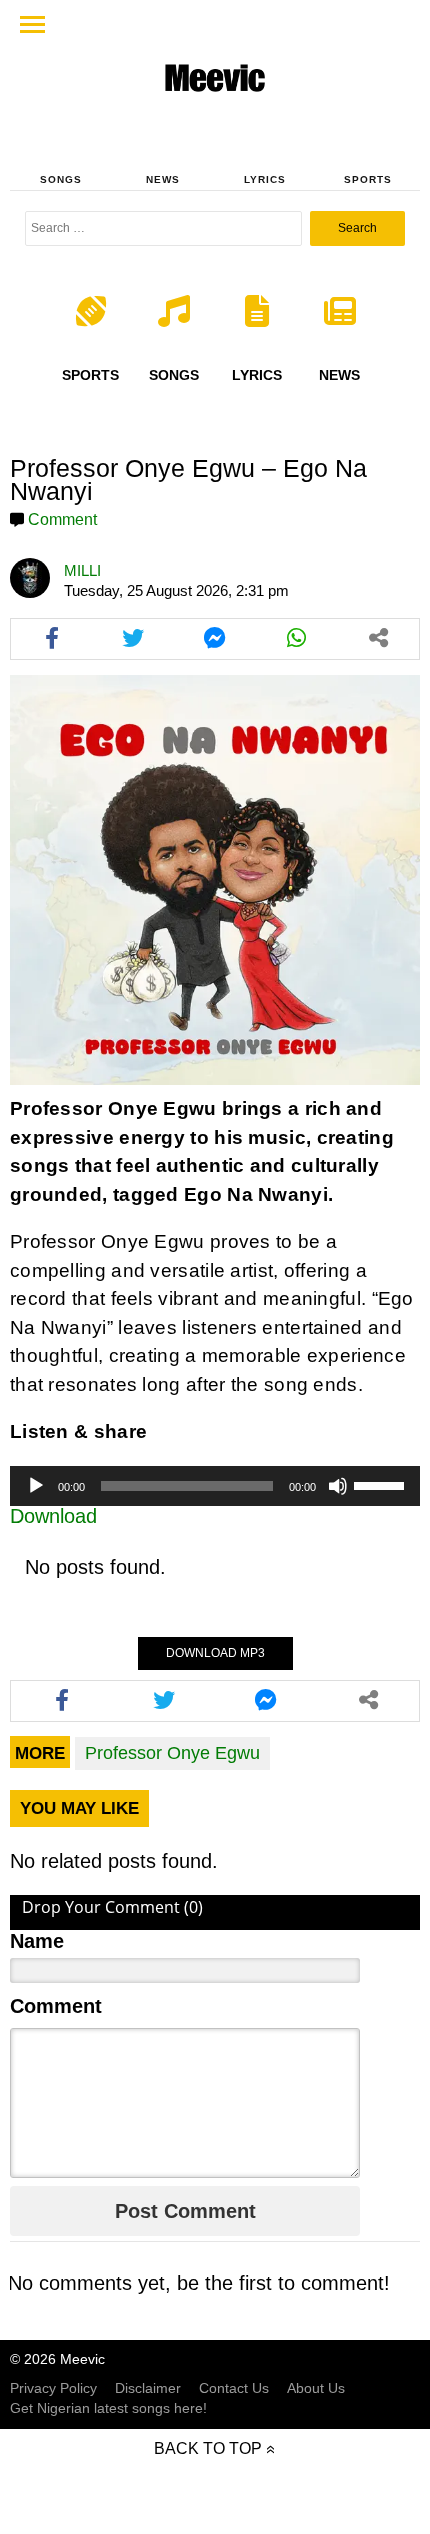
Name (37, 1941)
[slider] (382, 1484)
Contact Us (234, 2388)
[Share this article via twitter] (134, 639)
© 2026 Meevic (57, 2359)
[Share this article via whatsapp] (297, 639)
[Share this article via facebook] (52, 639)
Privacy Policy (53, 2388)
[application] (215, 1486)
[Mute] (338, 1486)
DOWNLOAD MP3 (215, 1653)
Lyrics (265, 179)
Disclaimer (148, 2388)
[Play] (36, 1486)
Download (53, 1516)
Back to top (208, 2448)
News (163, 179)
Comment (62, 519)
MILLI (82, 570)
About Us (316, 2388)
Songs (61, 179)
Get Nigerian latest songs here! (108, 2408)
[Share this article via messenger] (215, 639)
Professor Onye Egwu (172, 1753)
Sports (368, 179)
